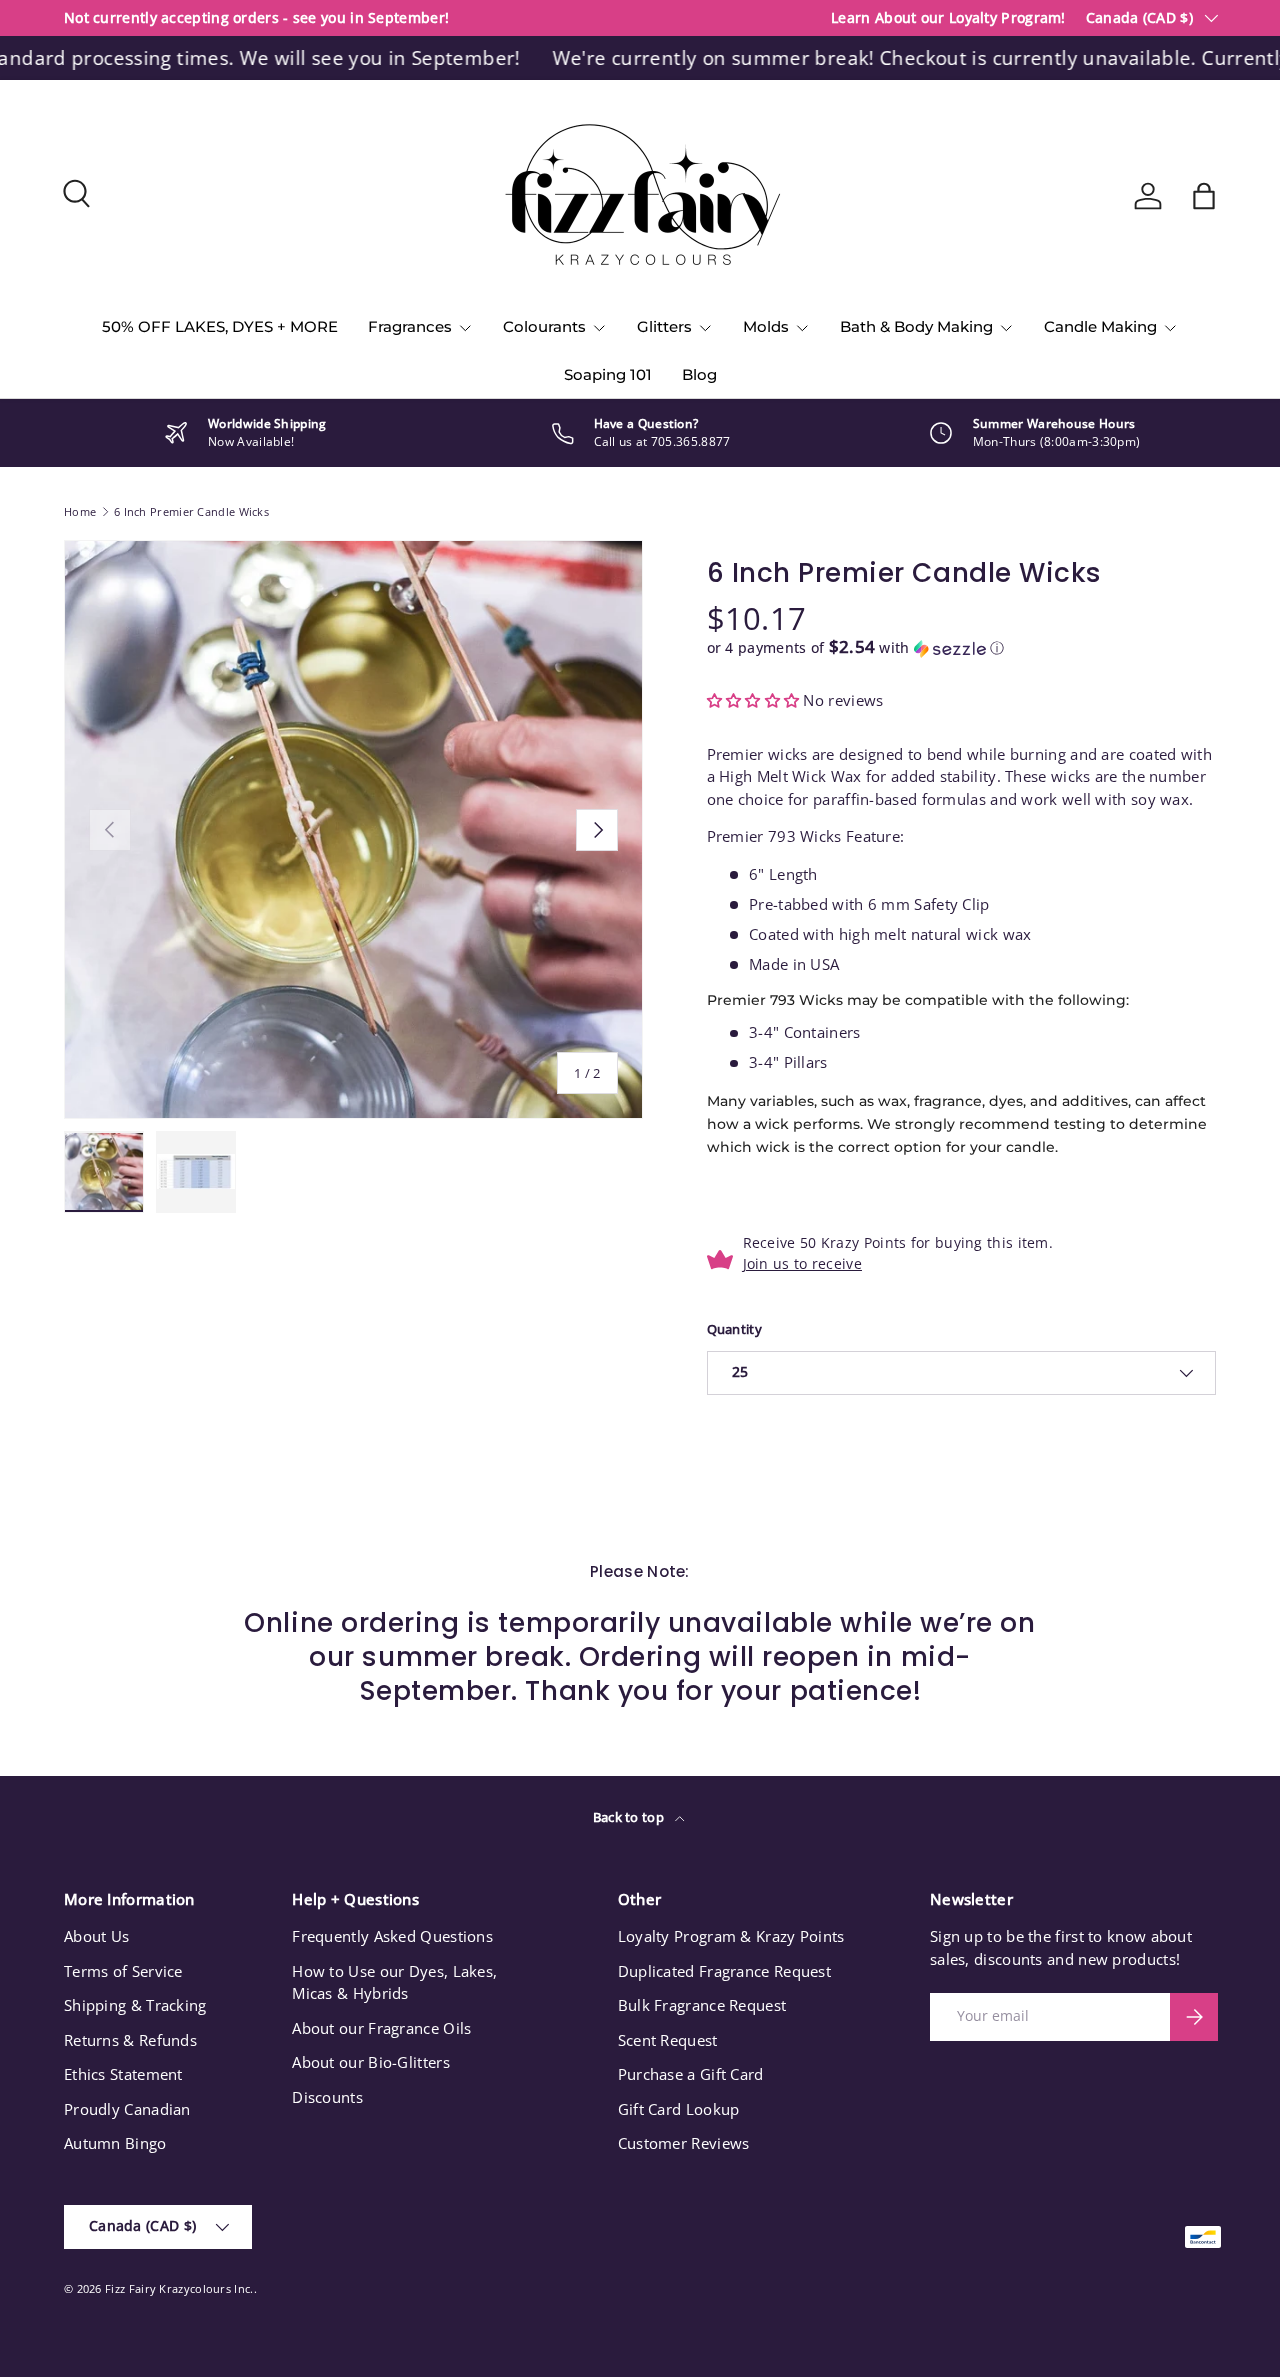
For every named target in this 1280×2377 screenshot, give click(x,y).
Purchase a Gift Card (691, 2074)
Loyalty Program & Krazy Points (731, 1936)
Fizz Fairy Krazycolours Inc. (179, 2288)
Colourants (544, 326)
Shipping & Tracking (135, 2005)
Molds (766, 326)
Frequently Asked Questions (392, 1936)
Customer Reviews (684, 2143)
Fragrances (410, 326)
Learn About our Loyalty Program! (948, 18)
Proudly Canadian (127, 2109)
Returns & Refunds (130, 2040)
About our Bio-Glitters (371, 2062)
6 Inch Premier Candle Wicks (191, 511)
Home (80, 511)
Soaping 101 (608, 374)
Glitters (664, 326)
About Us (96, 1936)
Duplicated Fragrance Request (724, 1971)
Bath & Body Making (916, 326)
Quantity (734, 1329)
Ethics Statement (123, 2074)
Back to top (630, 1817)
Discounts (327, 2097)
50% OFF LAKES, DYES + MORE (220, 326)
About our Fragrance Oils (381, 2028)
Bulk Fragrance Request (702, 2005)
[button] (1204, 196)
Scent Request (668, 2040)
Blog (699, 374)
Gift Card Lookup (679, 2109)
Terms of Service (123, 1971)
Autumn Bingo (115, 2143)
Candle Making (1100, 326)
